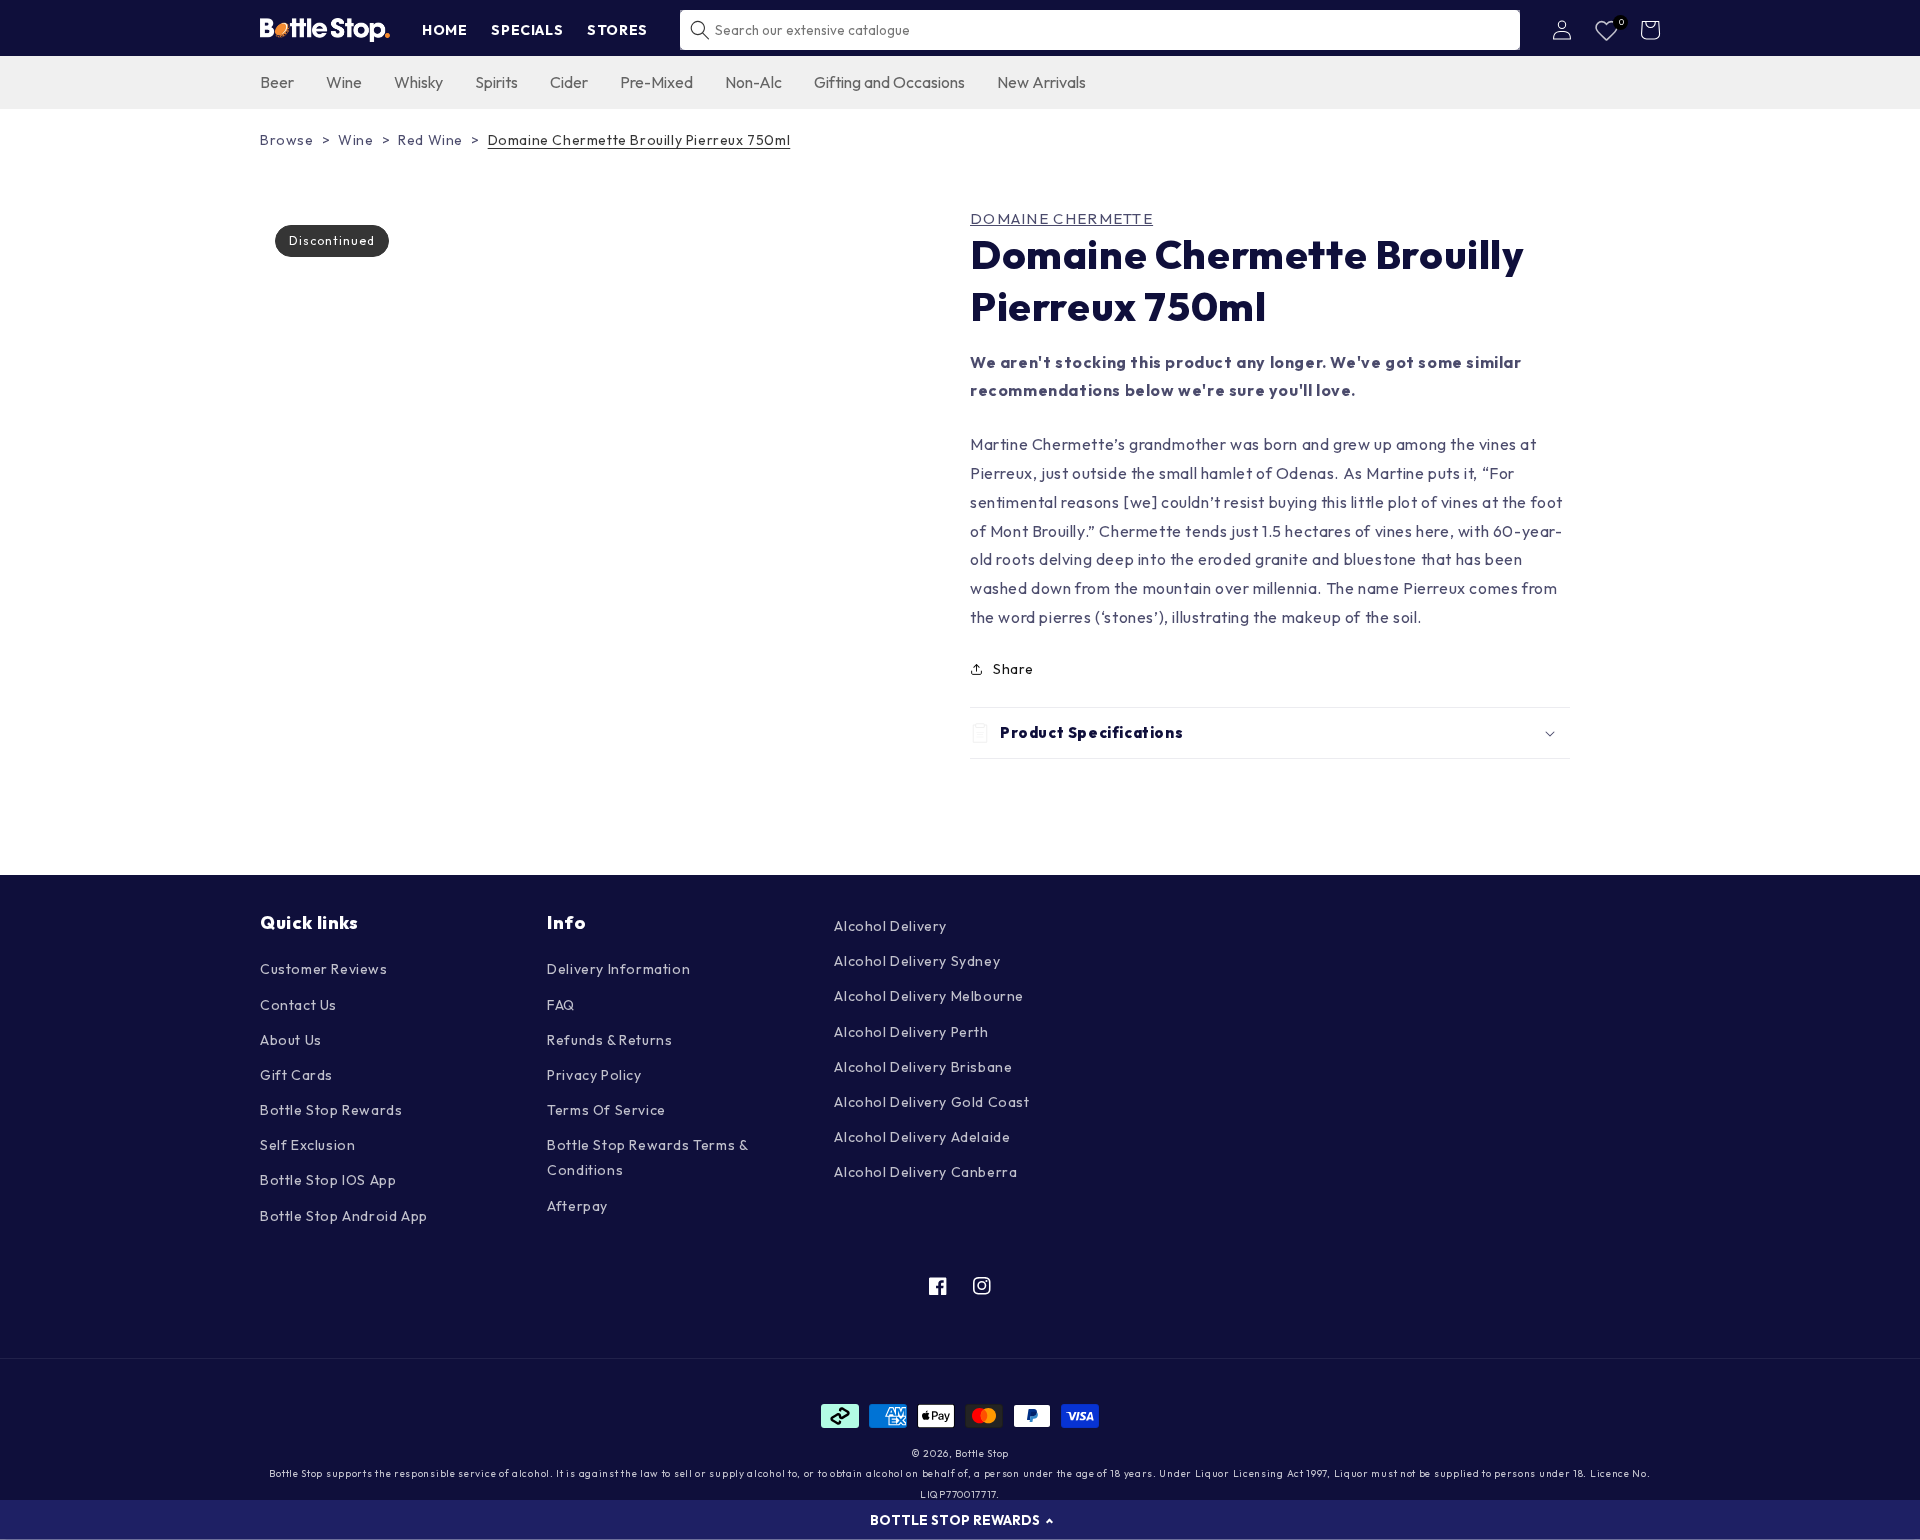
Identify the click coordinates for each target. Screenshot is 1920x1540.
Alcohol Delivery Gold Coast (931, 1102)
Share (1013, 669)
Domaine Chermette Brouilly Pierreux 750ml (639, 140)
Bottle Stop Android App (344, 1216)
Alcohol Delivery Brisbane (923, 1067)
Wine (355, 140)
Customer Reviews (324, 969)
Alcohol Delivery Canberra (925, 1172)
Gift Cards (296, 1075)
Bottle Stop (982, 1453)
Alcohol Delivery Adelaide (922, 1137)
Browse (287, 140)
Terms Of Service (606, 1110)
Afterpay (577, 1206)
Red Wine (430, 140)
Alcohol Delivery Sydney (917, 961)
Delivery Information (618, 969)
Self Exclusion (307, 1145)
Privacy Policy (594, 1075)
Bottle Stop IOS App (328, 1180)
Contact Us (298, 1005)
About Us (291, 1040)
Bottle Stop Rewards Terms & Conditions (647, 1157)
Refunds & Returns (609, 1040)
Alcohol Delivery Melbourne (929, 996)
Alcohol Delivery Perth (911, 1032)
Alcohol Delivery (890, 926)
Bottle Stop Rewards (331, 1110)
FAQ (561, 1005)
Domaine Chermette (1061, 219)
